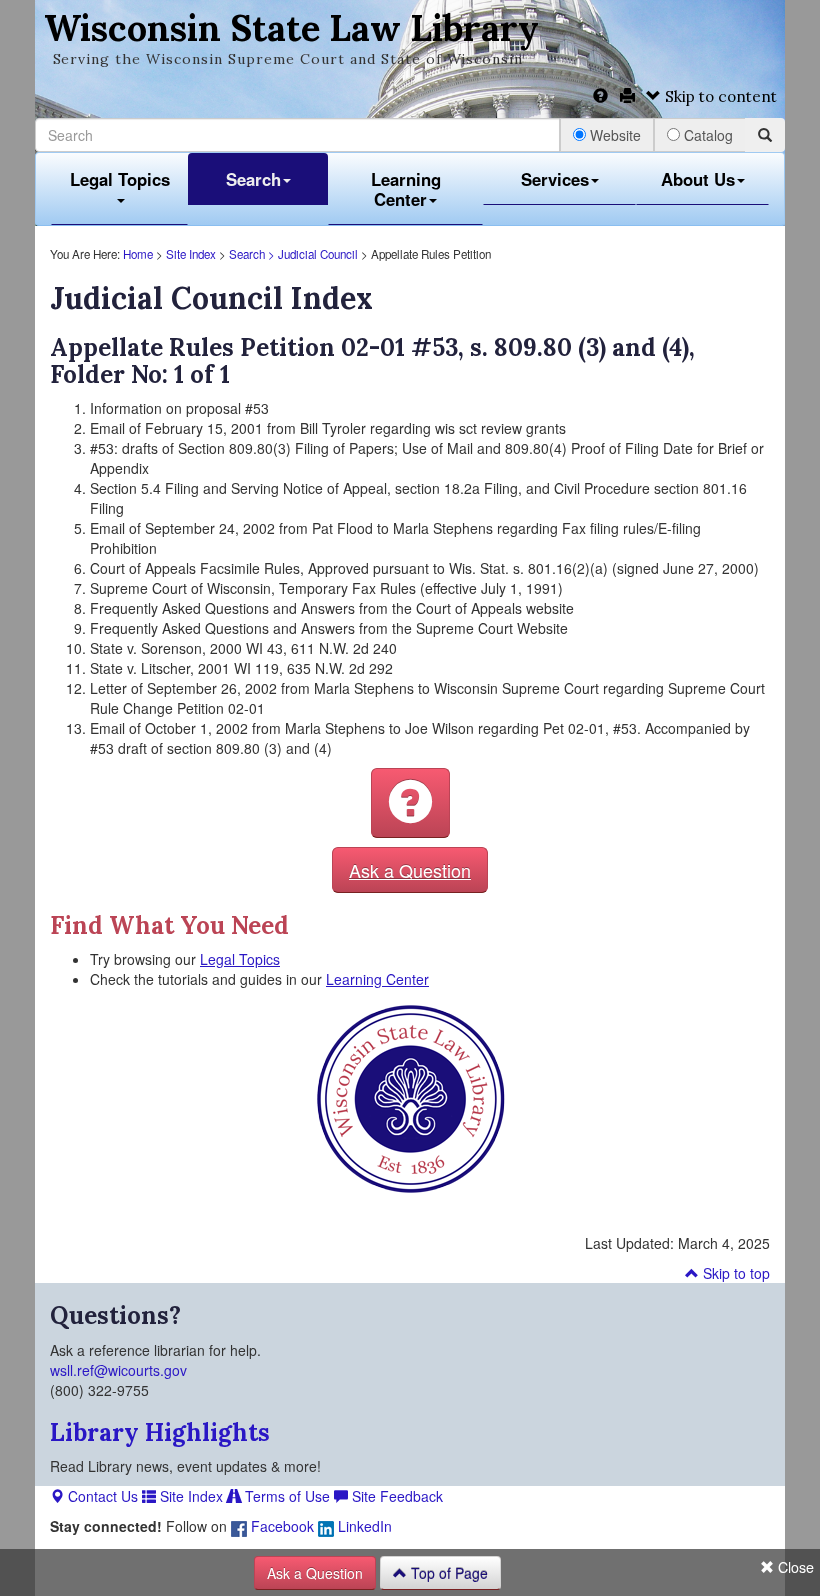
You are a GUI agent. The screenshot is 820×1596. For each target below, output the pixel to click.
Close (794, 1567)
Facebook (280, 1526)
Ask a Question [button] (410, 870)
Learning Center (406, 189)
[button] (410, 803)
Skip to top (734, 1273)
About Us (698, 179)
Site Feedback (395, 1496)
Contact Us (101, 1496)
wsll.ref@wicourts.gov (118, 1370)
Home (138, 254)
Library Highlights (160, 1432)
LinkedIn (363, 1526)
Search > (253, 254)
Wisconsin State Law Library (291, 28)
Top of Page (447, 1573)
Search (253, 179)
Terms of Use (285, 1496)
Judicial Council (318, 254)
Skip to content (719, 96)
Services (555, 179)
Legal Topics (120, 179)
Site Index (191, 254)
